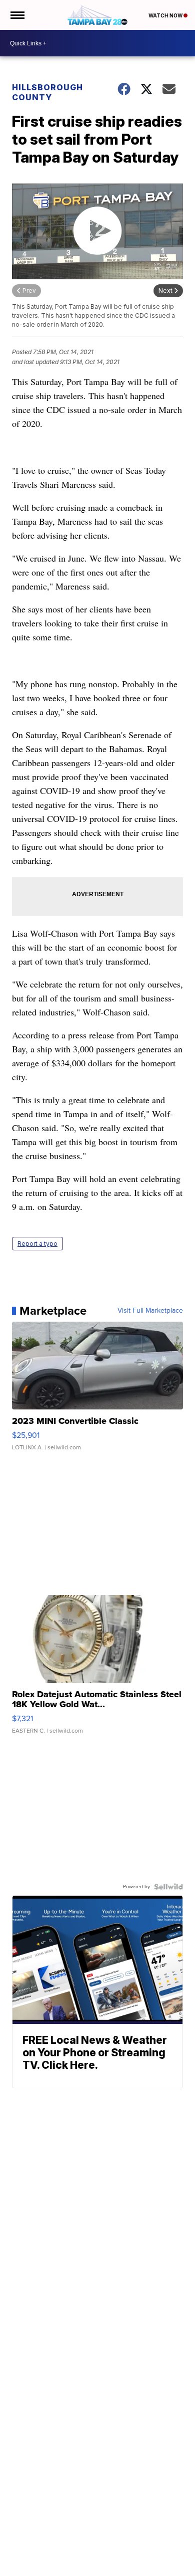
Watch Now (166, 15)
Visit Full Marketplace (150, 1311)
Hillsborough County (47, 92)
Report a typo (37, 1244)
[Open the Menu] (17, 15)
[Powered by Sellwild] (168, 1887)
